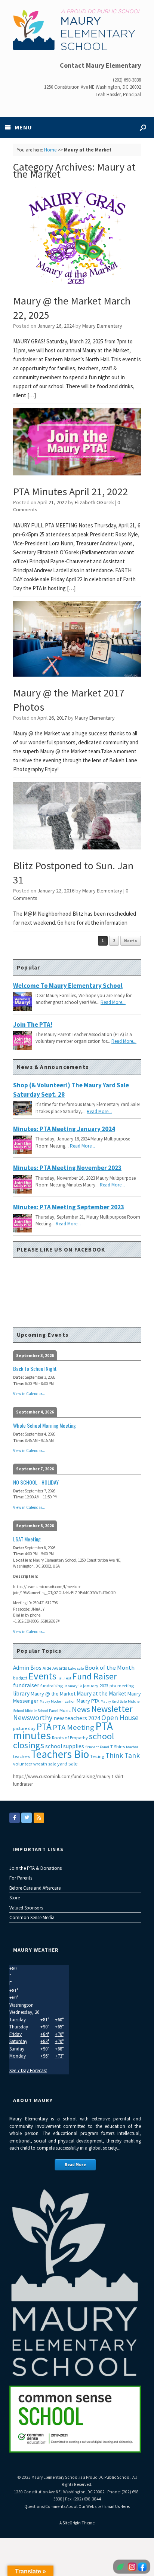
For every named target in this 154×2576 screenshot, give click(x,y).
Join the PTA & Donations (36, 1868)
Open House (120, 1718)
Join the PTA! (33, 1024)
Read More (75, 2165)
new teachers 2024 (77, 1718)
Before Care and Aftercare (35, 1888)
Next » (131, 941)
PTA (44, 1727)
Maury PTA (88, 1701)
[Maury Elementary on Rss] (39, 1818)
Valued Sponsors (26, 1908)
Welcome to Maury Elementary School (68, 986)
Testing (97, 1756)
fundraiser (26, 1685)
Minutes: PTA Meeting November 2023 (67, 1168)
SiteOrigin (72, 2523)
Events (42, 1676)
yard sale (67, 1764)
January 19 (73, 1686)
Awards (60, 1668)
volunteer (23, 1764)
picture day (24, 1728)
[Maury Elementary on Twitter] (27, 1818)
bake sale (76, 1668)
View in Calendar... (29, 1394)
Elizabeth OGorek (94, 502)
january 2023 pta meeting (108, 1686)
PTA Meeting (73, 1727)
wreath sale (45, 1764)
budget (20, 1678)
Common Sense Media (32, 1918)
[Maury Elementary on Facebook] (15, 1818)
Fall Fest (64, 1678)
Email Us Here (117, 2506)
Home (50, 150)
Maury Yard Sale (114, 1701)
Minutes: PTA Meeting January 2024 (64, 1129)
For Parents (21, 1878)
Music (65, 1710)
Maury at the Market (101, 1693)
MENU (23, 127)
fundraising (52, 1686)
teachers (21, 1756)
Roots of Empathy (70, 1738)
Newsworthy (33, 1718)
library (21, 1693)
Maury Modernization (58, 1701)
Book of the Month (110, 1668)
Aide (47, 1668)
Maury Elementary (102, 326)
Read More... (113, 1002)
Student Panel (97, 1747)
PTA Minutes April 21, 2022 (70, 491)
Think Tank (123, 1755)
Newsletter (112, 1709)
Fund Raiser (95, 1676)
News (81, 1709)
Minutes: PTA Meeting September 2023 (69, 1207)
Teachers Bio (60, 1754)
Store (15, 1898)
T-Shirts (118, 1747)
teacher (132, 1747)
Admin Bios (27, 1668)
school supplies (65, 1746)
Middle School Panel (42, 1711)
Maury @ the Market (53, 1694)
